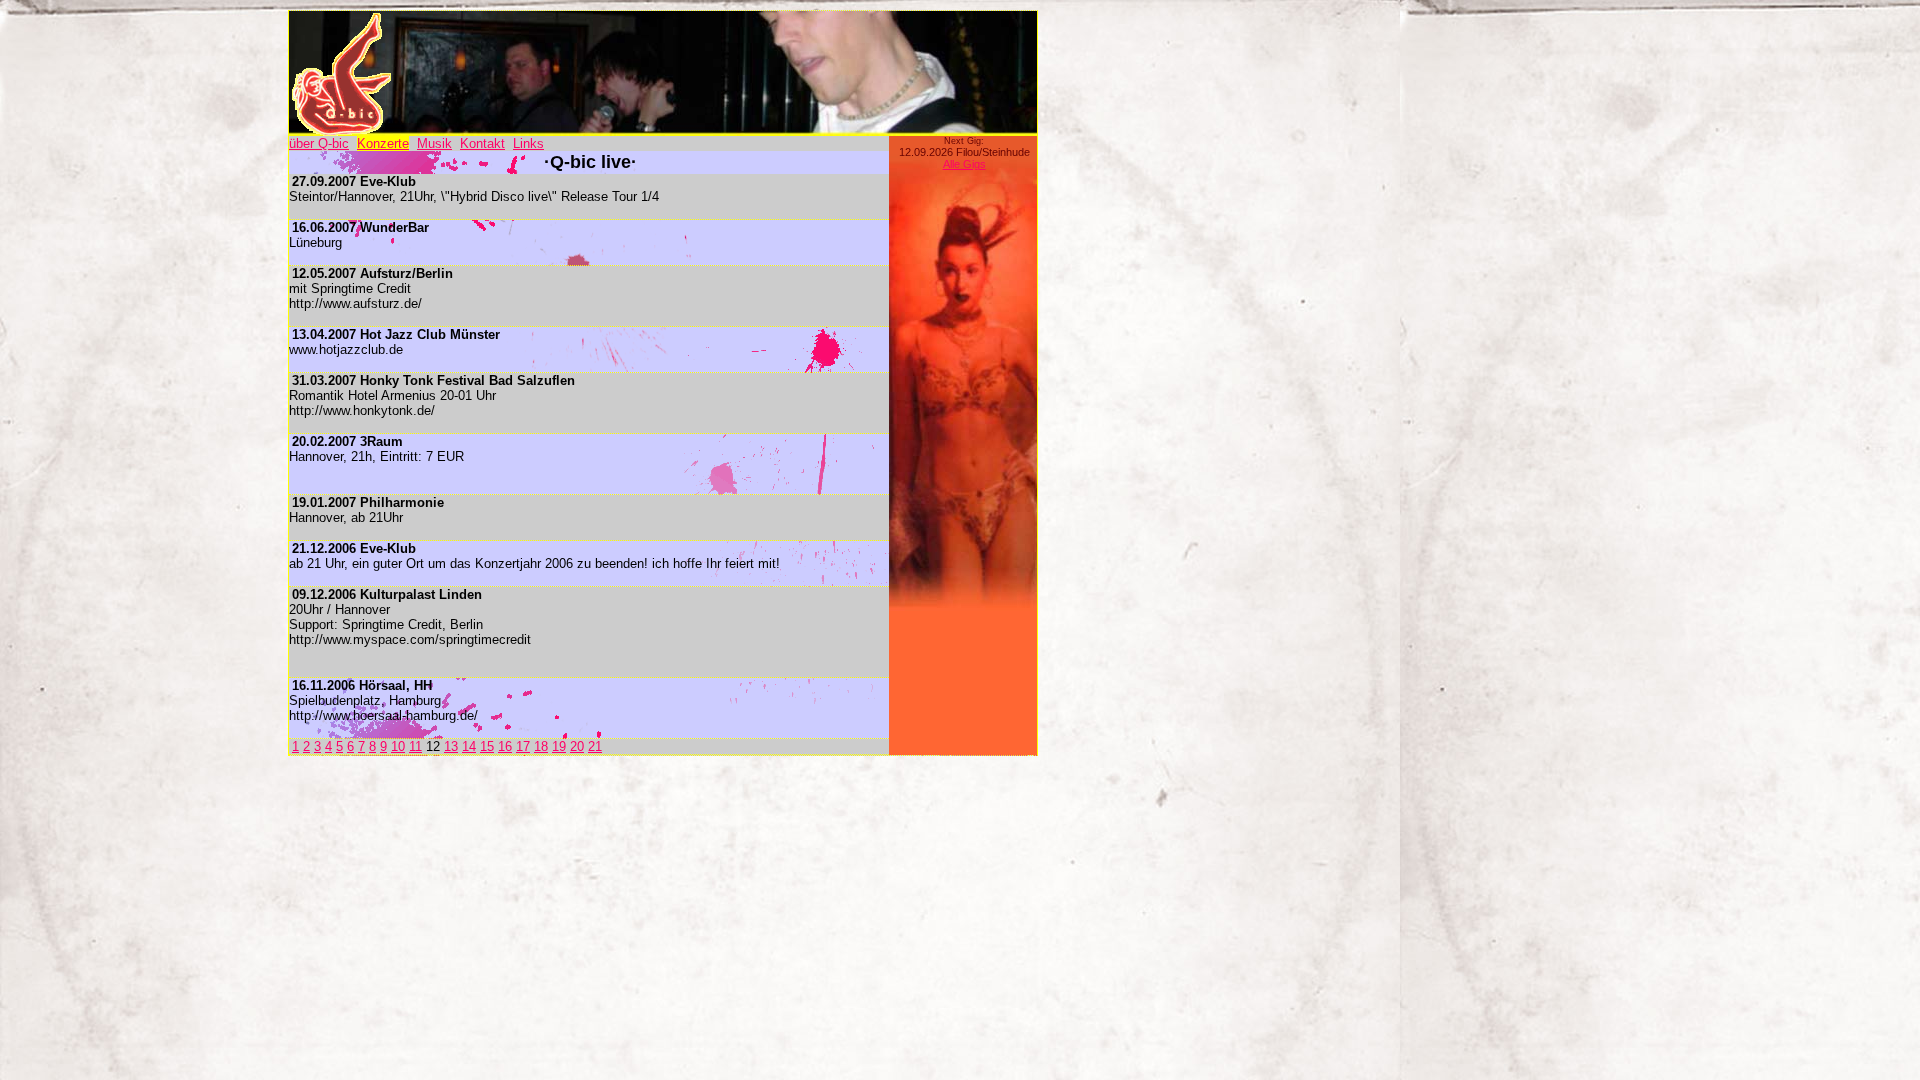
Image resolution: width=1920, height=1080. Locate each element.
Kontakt (482, 143)
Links (528, 143)
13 (451, 746)
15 (487, 746)
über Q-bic (319, 143)
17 (523, 746)
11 (415, 746)
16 (505, 746)
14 (469, 746)
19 (559, 746)
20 (577, 746)
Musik (434, 143)
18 (541, 746)
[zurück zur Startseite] (341, 130)
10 (398, 746)
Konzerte (383, 143)
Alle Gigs (964, 164)
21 (595, 746)
